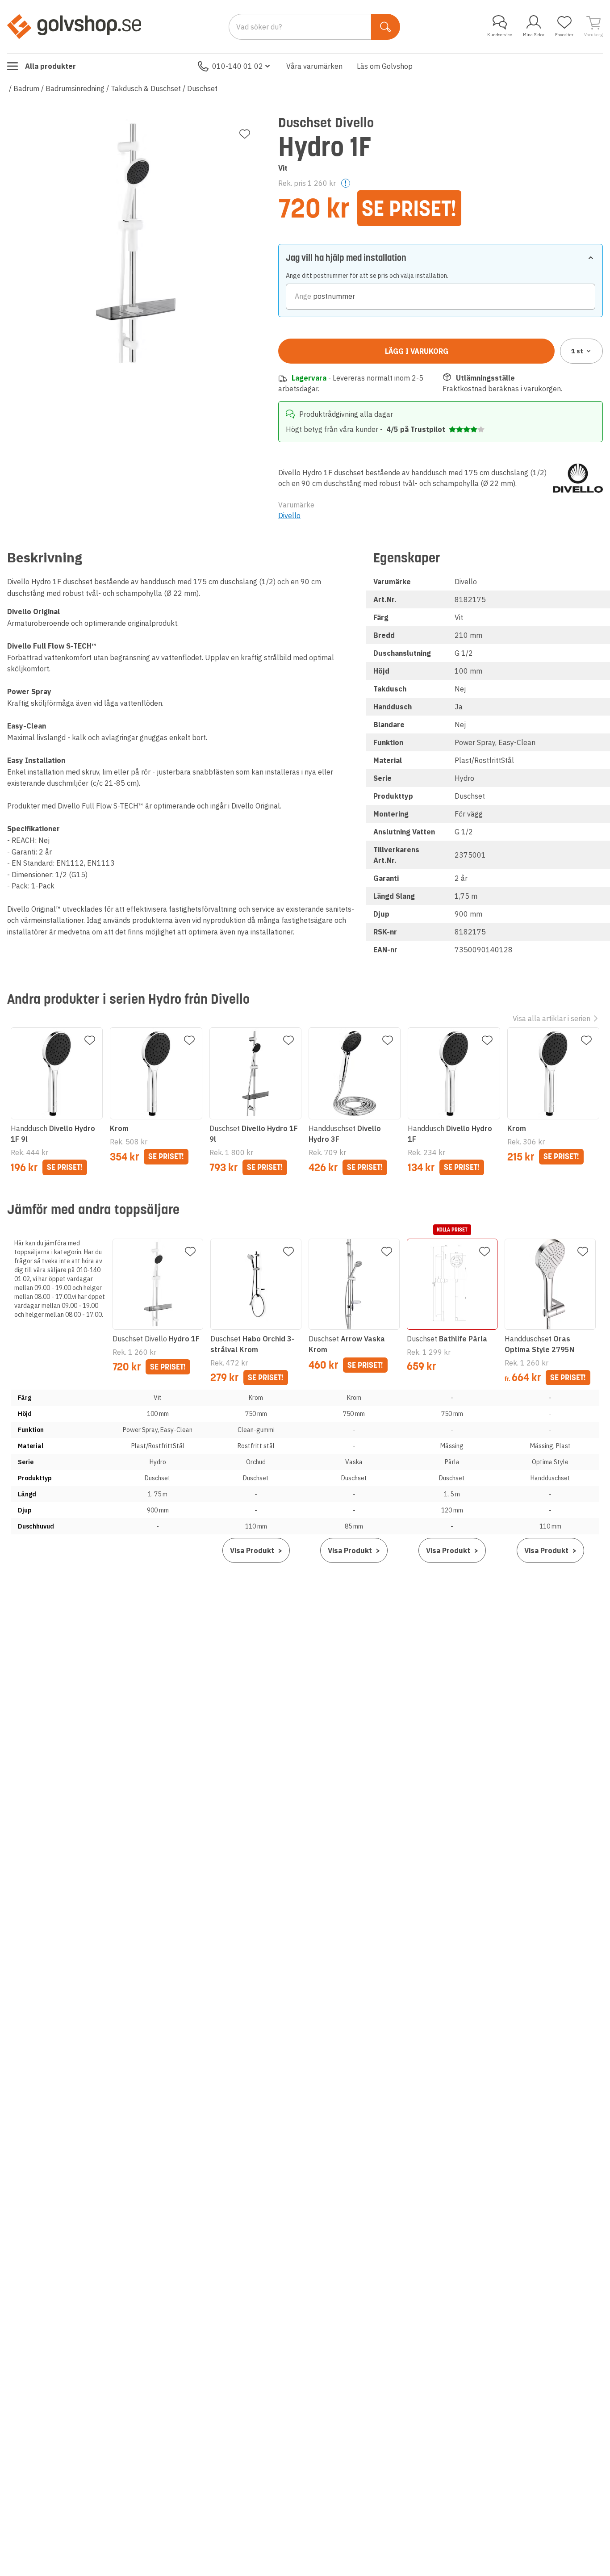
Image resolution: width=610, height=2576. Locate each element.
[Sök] (386, 27)
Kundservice (500, 35)
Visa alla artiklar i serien (552, 1018)
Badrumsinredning (75, 88)
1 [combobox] (577, 351)
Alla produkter (50, 66)
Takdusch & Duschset (146, 88)
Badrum (26, 88)
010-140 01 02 (238, 66)
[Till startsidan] (74, 26)
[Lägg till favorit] (245, 134)
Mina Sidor (534, 35)
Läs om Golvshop (385, 66)
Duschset (202, 88)
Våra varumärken (314, 66)
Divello (289, 515)
